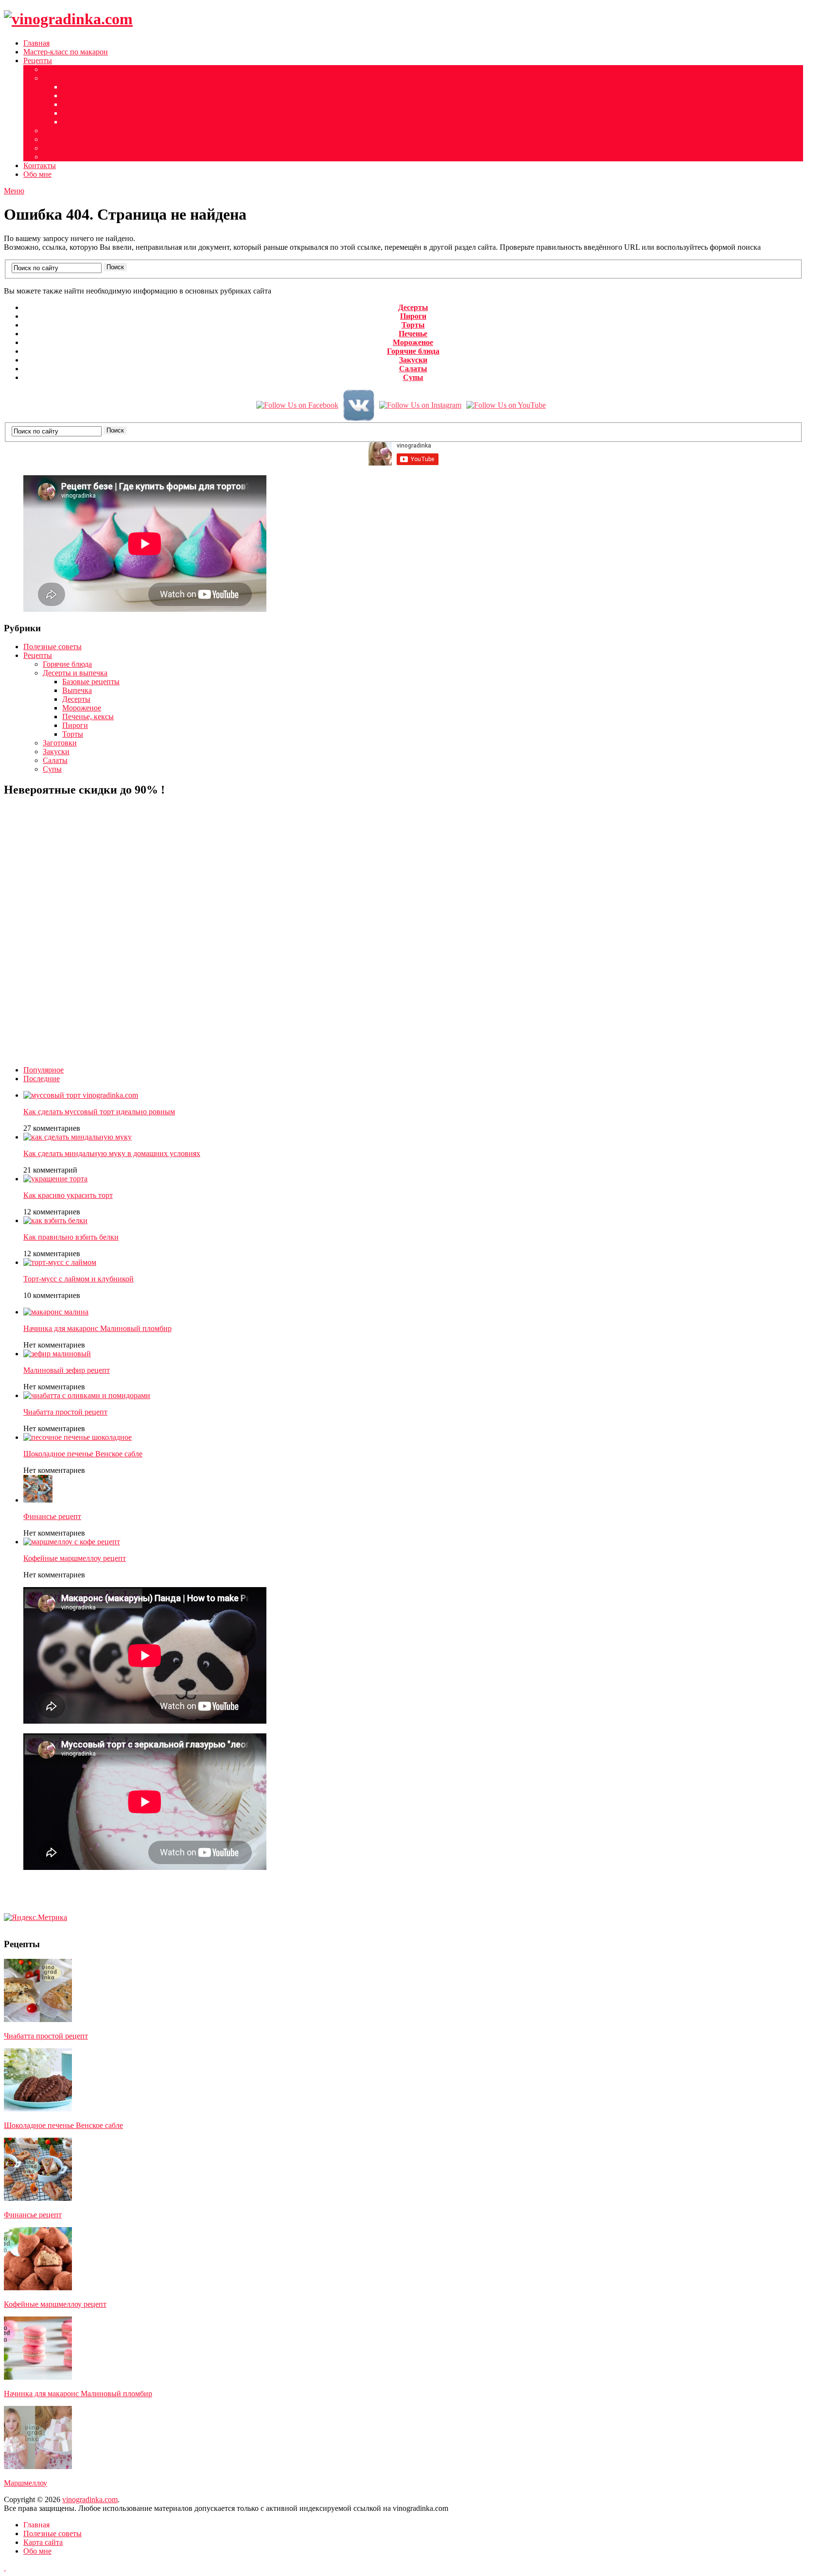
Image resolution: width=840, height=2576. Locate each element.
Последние (42, 1079)
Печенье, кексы (88, 104)
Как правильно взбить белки (71, 1237)
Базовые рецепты (91, 682)
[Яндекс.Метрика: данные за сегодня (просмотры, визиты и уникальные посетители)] (35, 1918)
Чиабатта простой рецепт (65, 1412)
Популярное (44, 1070)
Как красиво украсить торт (68, 1195)
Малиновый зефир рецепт (67, 1370)
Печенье (413, 334)
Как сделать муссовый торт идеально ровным (99, 1112)
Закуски (56, 139)
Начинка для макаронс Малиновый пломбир (97, 1328)
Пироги (75, 113)
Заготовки (60, 743)
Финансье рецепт (52, 1516)
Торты (73, 122)
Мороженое (82, 95)
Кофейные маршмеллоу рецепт (75, 1558)
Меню (14, 191)
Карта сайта (43, 2542)
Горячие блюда (67, 130)
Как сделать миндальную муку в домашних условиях (112, 1153)
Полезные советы (72, 69)
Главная (36, 43)
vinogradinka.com (90, 2499)
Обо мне (37, 174)
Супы (52, 157)
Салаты (55, 148)
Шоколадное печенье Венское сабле (83, 1454)
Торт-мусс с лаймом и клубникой (79, 1279)
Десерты (76, 87)
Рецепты (38, 61)
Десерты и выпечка (75, 78)
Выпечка (77, 690)
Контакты (40, 165)
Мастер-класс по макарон (66, 52)
